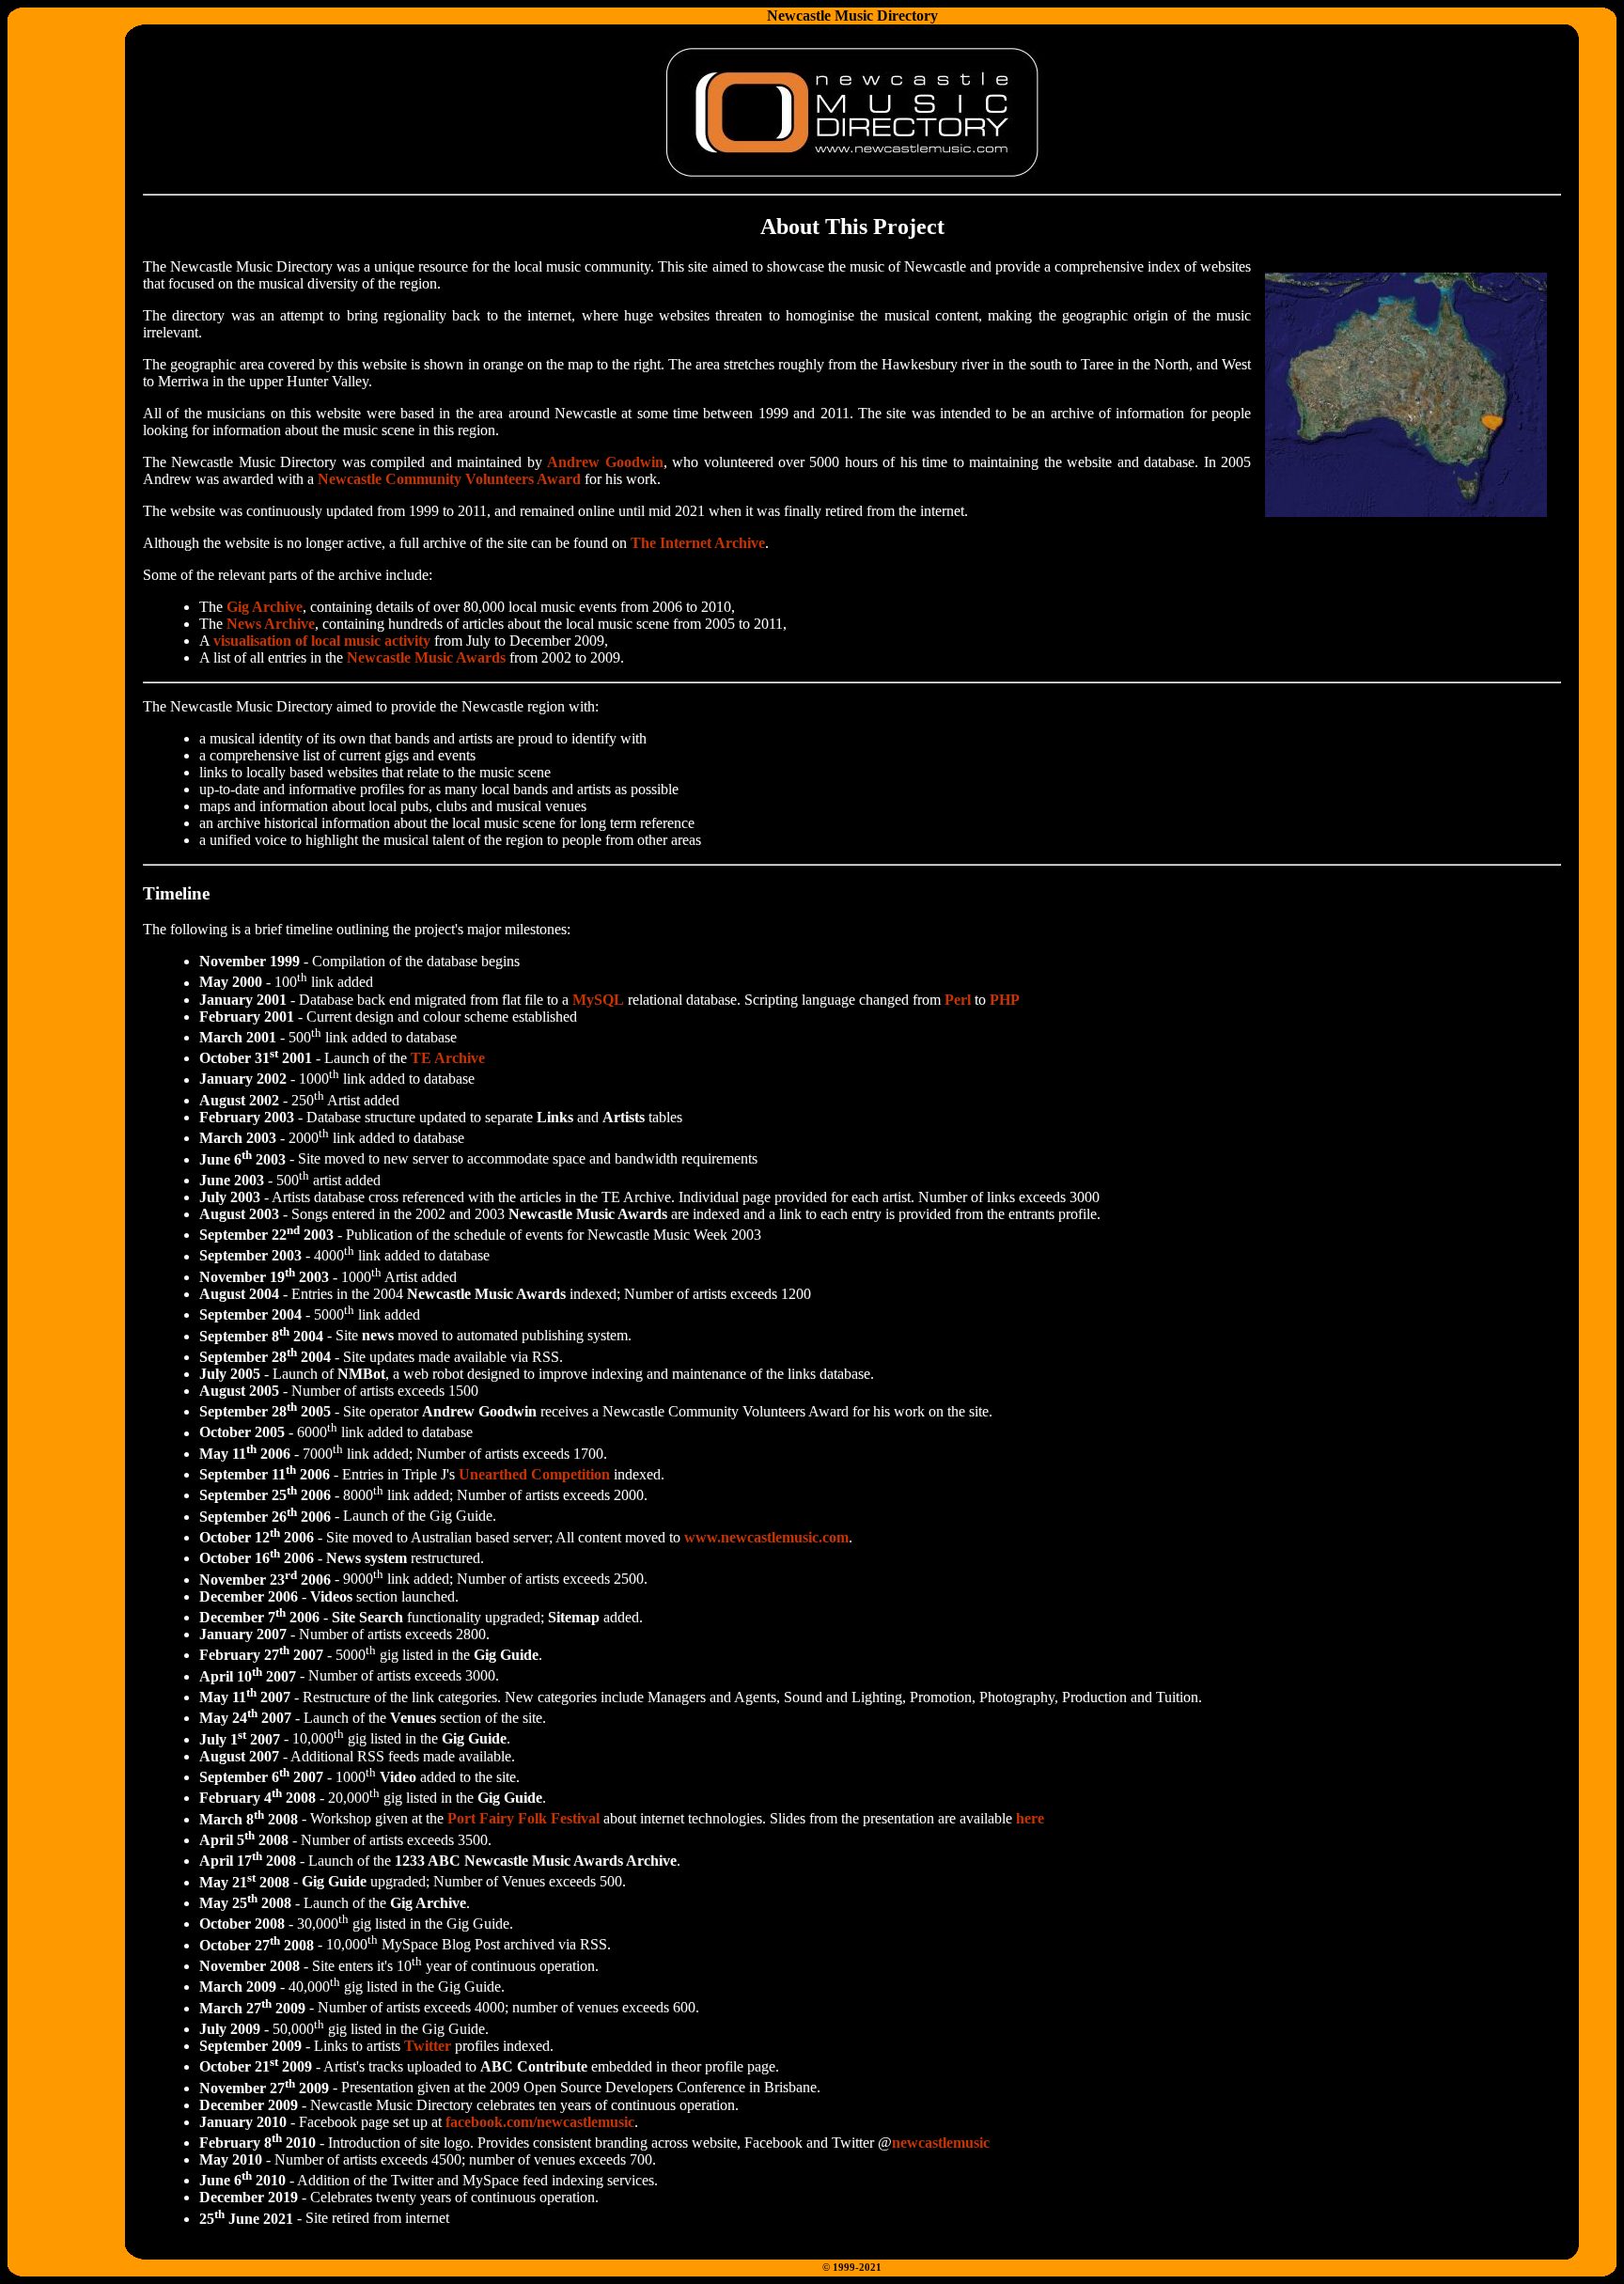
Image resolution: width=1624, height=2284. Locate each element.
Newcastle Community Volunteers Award (449, 479)
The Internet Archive (698, 543)
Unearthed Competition (534, 1474)
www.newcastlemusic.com (766, 1537)
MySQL (598, 1000)
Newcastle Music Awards (426, 657)
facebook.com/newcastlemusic (540, 2122)
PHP (1005, 1000)
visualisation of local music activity (322, 641)
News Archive (271, 624)
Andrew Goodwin (605, 462)
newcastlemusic (941, 2143)
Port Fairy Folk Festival (523, 1819)
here (1030, 1819)
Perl (958, 1000)
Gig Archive (265, 607)
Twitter (428, 2046)
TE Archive (448, 1058)
